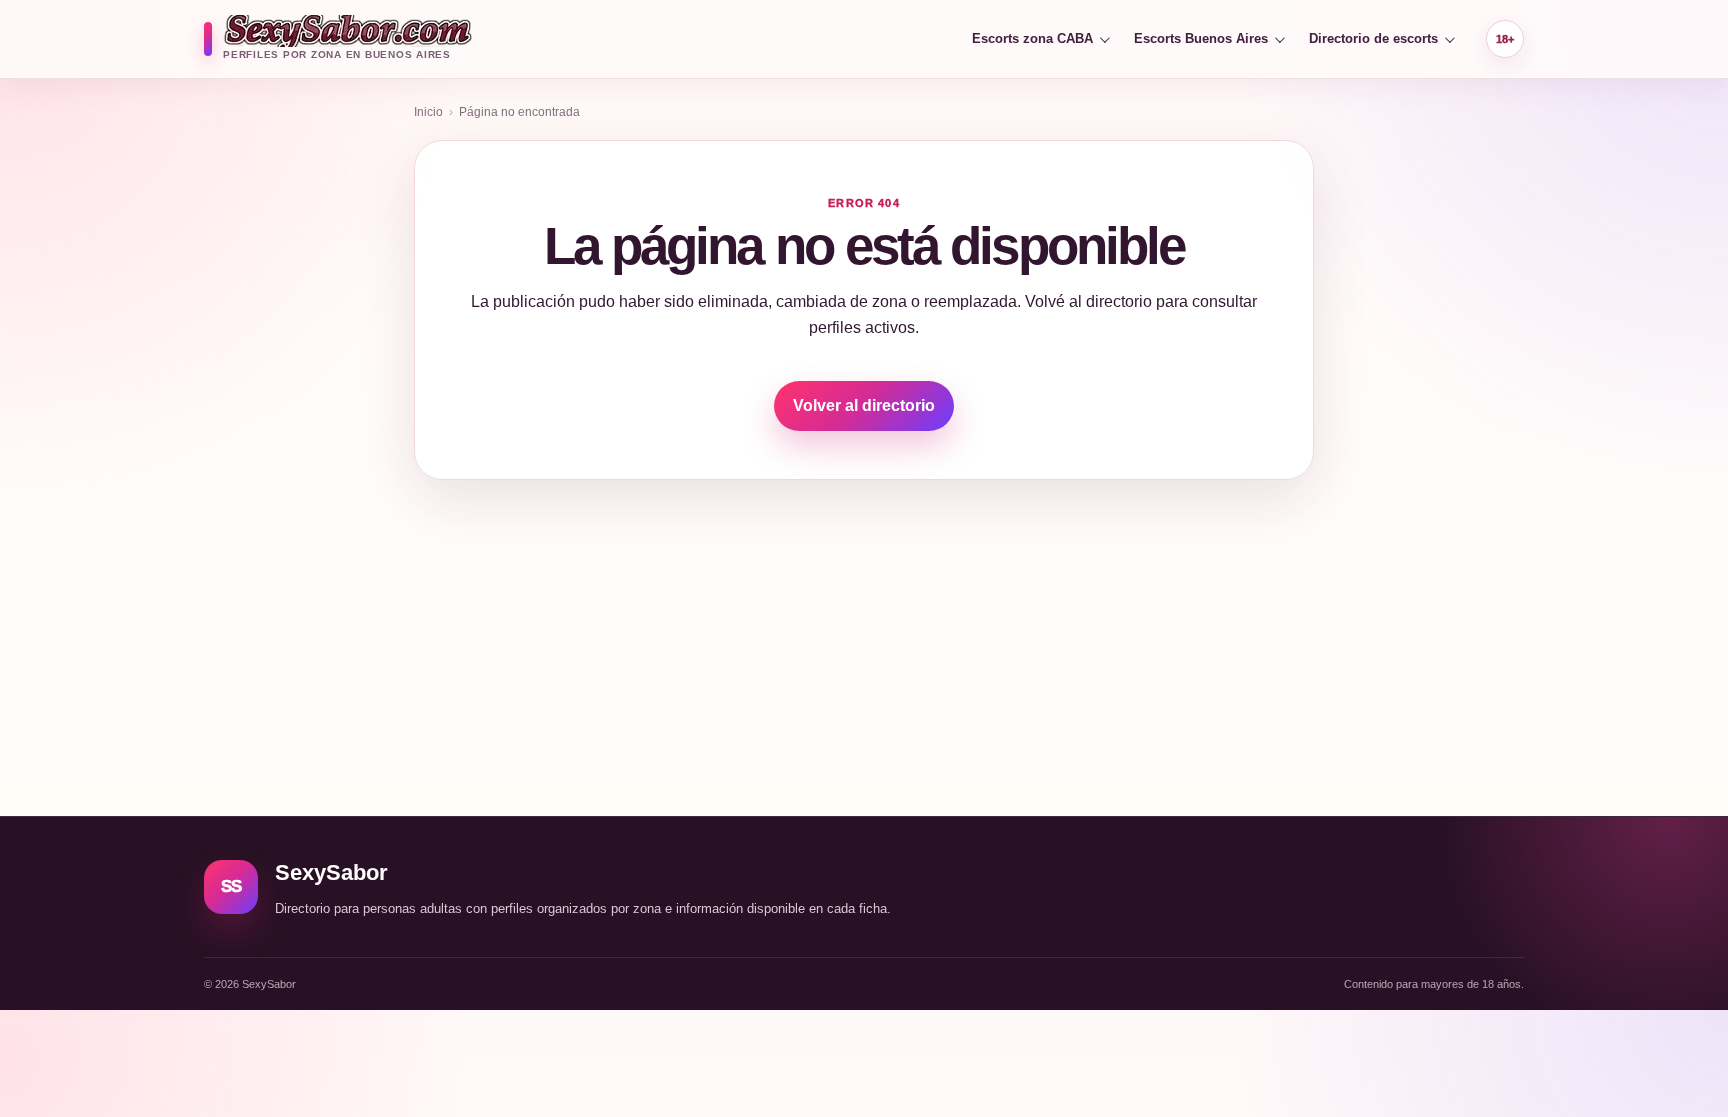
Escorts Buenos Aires (1201, 38)
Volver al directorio (864, 405)
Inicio (428, 112)
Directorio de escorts (1373, 38)
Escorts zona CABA (1032, 38)
